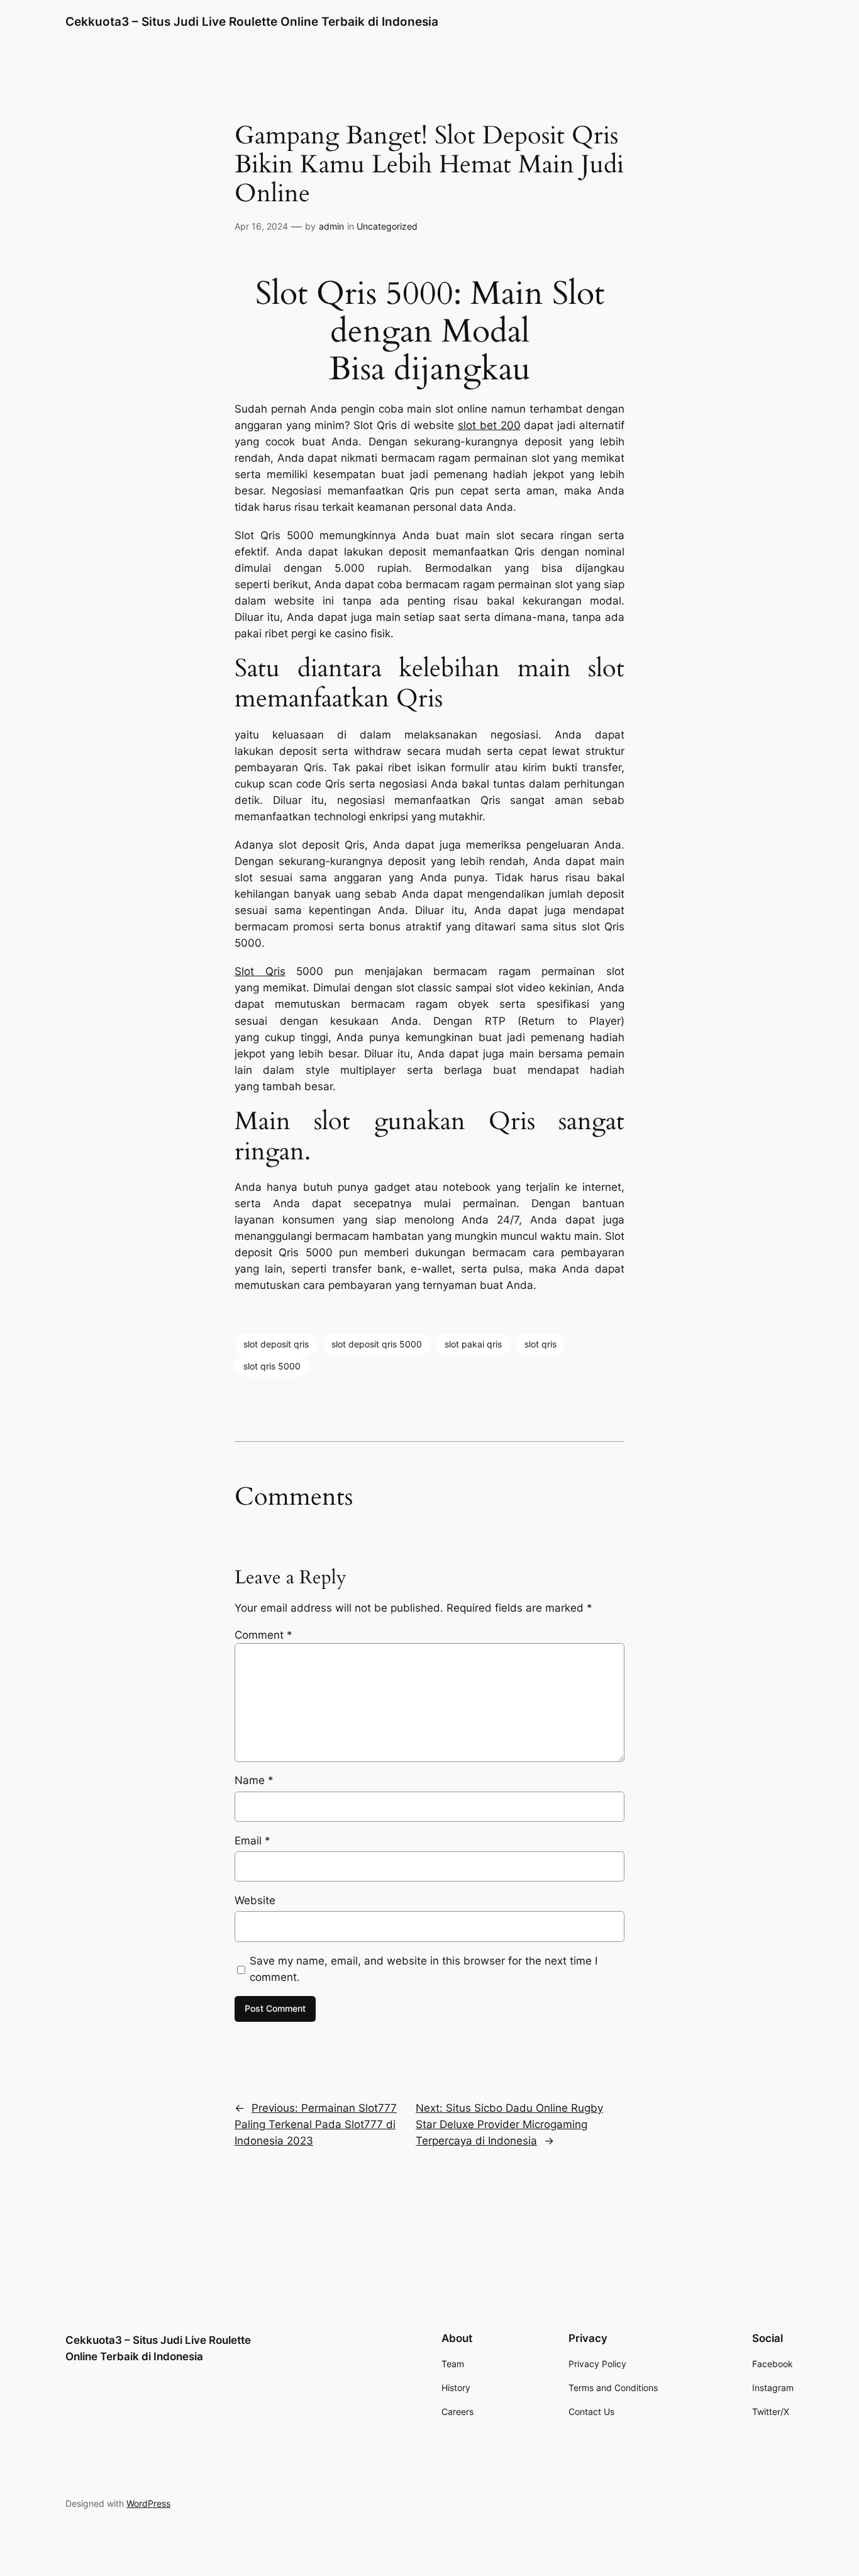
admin (331, 226)
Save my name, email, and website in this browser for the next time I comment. (424, 1969)
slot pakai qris (473, 1344)
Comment (263, 1635)
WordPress (148, 2503)
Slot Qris (260, 971)
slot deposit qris (276, 1344)
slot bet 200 (489, 425)
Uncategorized (387, 226)
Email (252, 1841)
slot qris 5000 (272, 1366)
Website (255, 1900)
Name (254, 1780)
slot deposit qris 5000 (377, 1344)
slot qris (540, 1344)
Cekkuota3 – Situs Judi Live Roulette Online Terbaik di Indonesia (252, 21)
